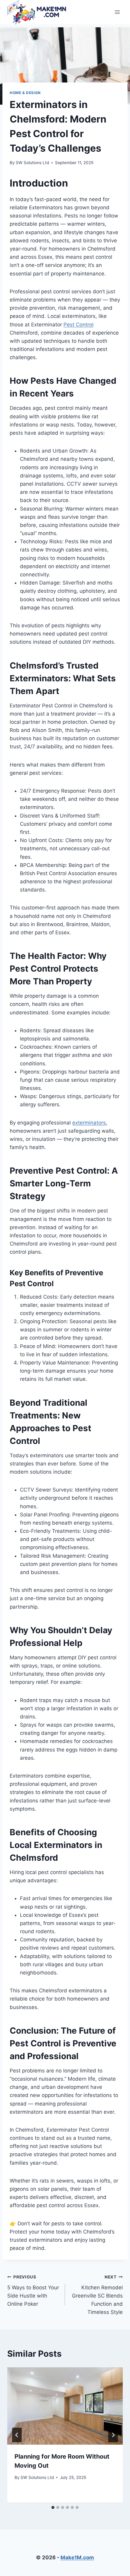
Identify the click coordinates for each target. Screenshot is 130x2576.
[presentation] (65, 2406)
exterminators (89, 1123)
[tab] (53, 2507)
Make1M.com (77, 2557)
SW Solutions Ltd (32, 163)
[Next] (113, 2435)
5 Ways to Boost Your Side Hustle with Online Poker (33, 2291)
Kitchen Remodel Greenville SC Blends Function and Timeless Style (97, 2295)
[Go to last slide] (17, 2435)
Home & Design (25, 93)
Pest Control (78, 325)
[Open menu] (117, 12)
